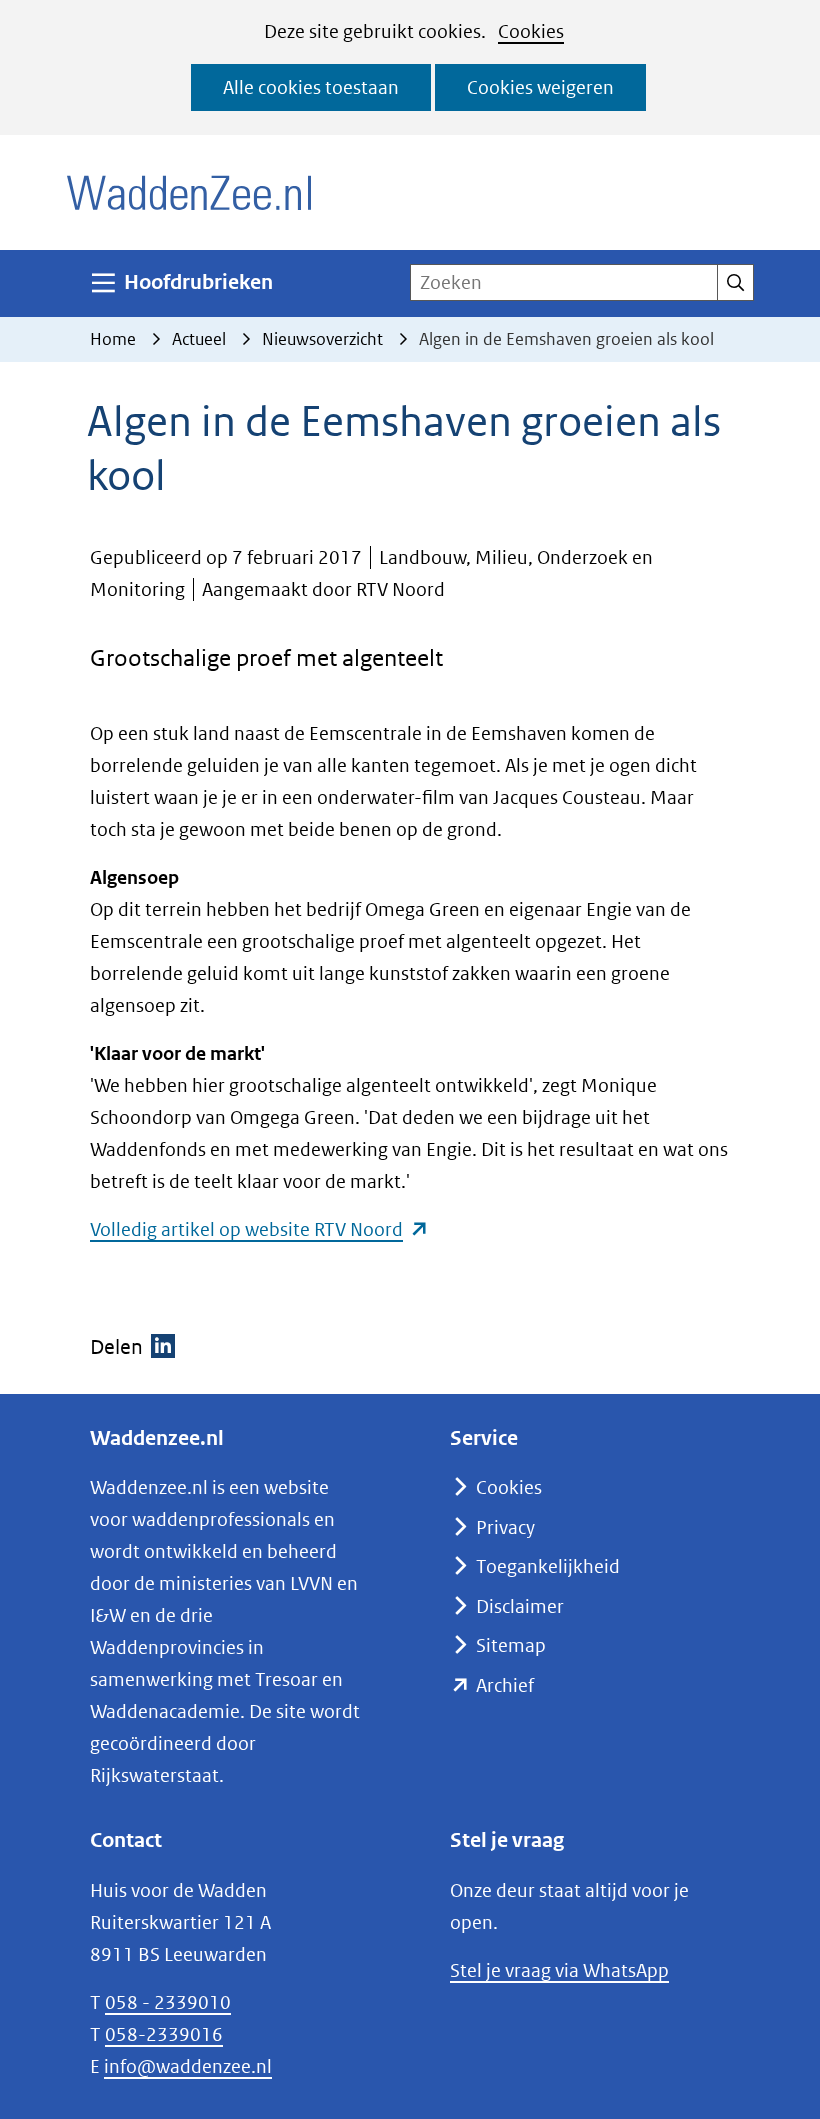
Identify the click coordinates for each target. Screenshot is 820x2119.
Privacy (505, 1527)
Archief (505, 1685)
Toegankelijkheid (548, 1566)
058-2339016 (164, 2034)
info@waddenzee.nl (188, 2066)
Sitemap (511, 1645)
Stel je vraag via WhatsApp (559, 1970)
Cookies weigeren (540, 87)
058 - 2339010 (168, 2002)
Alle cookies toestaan (311, 87)
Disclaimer (520, 1606)
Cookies (531, 31)
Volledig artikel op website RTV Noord (259, 1229)
